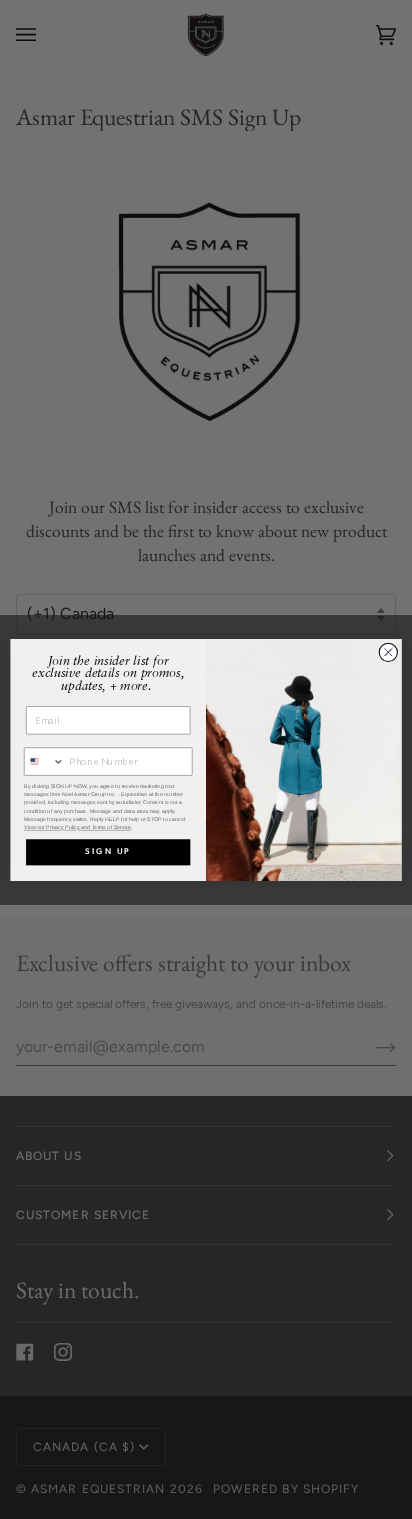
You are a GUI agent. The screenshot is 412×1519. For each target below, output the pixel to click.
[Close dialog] (388, 652)
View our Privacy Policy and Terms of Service (77, 827)
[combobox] (45, 761)
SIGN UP (108, 852)
